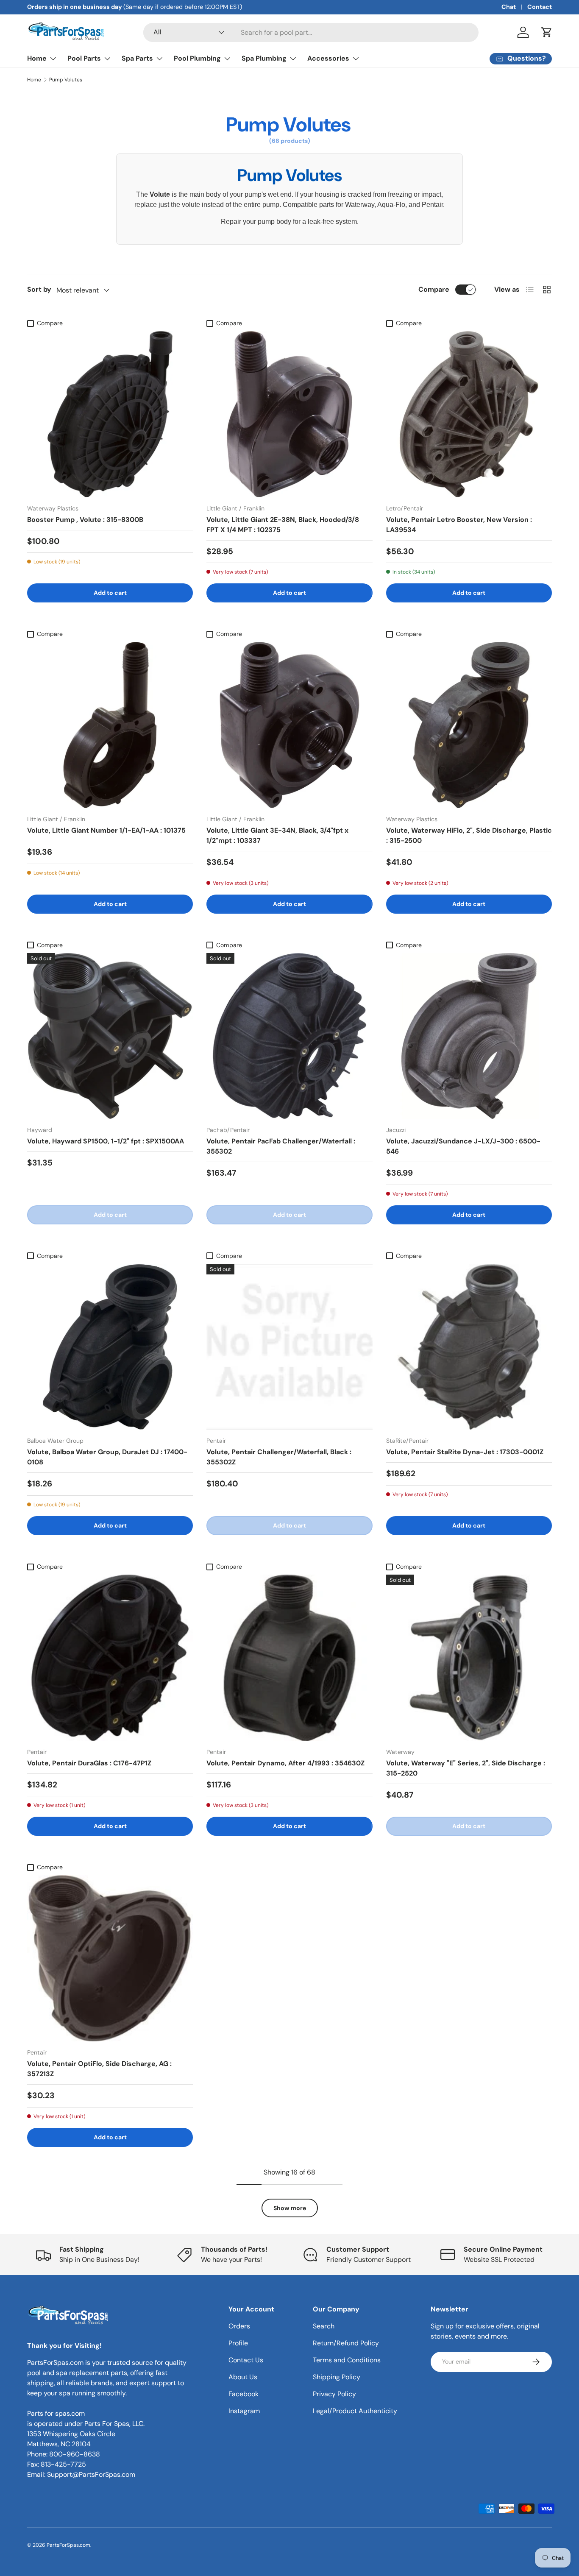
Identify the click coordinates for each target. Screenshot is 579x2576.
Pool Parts (84, 58)
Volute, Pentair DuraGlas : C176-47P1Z (89, 1763)
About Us (243, 2377)
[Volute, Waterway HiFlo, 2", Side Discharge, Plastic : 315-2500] (469, 725)
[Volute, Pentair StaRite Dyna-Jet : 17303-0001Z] (469, 1347)
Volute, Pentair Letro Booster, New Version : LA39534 (459, 525)
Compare (434, 289)
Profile (238, 2343)
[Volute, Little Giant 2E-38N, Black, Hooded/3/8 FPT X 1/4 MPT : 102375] (289, 414)
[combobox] (311, 32)
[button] (547, 32)
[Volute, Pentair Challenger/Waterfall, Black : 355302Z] (289, 1347)
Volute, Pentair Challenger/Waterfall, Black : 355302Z (279, 1457)
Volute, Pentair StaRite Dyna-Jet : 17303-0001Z (465, 1452)
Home (37, 58)
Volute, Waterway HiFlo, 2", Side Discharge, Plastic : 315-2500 (469, 835)
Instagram (244, 2411)
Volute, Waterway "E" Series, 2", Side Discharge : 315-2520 (466, 1768)
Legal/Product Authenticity (355, 2411)
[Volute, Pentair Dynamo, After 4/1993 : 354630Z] (289, 1657)
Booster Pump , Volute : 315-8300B (85, 520)
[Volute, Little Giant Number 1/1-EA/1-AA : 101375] (110, 725)
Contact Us (246, 2360)
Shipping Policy (337, 2377)
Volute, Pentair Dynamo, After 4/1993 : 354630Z (285, 1763)
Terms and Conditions (347, 2360)
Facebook (244, 2394)
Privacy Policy (334, 2394)
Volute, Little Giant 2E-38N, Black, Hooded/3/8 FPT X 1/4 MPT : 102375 (283, 525)
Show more (290, 2208)
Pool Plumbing (197, 58)
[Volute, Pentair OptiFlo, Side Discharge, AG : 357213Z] (110, 1958)
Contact (540, 7)
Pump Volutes (66, 80)
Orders (239, 2326)
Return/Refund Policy (346, 2343)
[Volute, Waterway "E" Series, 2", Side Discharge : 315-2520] (469, 1657)
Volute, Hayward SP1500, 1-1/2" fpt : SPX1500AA (106, 1141)
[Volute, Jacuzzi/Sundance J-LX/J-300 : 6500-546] (469, 1036)
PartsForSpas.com (68, 2545)
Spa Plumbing (264, 58)
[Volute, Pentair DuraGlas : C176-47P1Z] (110, 1657)
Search (324, 2326)
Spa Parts (137, 58)
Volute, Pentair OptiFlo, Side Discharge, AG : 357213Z (99, 2069)
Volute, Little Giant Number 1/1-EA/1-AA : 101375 (106, 830)
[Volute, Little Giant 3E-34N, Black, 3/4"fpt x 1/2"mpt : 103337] (289, 725)
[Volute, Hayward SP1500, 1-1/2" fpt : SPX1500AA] (110, 1036)
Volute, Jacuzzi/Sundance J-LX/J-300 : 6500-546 (463, 1146)
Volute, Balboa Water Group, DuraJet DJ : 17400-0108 (107, 1457)
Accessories (328, 58)
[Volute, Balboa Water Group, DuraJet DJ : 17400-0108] (110, 1347)
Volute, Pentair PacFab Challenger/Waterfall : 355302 (281, 1146)
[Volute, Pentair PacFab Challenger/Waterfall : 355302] (289, 1036)
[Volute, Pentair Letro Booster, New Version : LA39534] (469, 414)
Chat (509, 7)
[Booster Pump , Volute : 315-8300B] (110, 414)
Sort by (39, 289)
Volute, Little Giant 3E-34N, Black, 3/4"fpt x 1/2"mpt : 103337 (277, 835)
